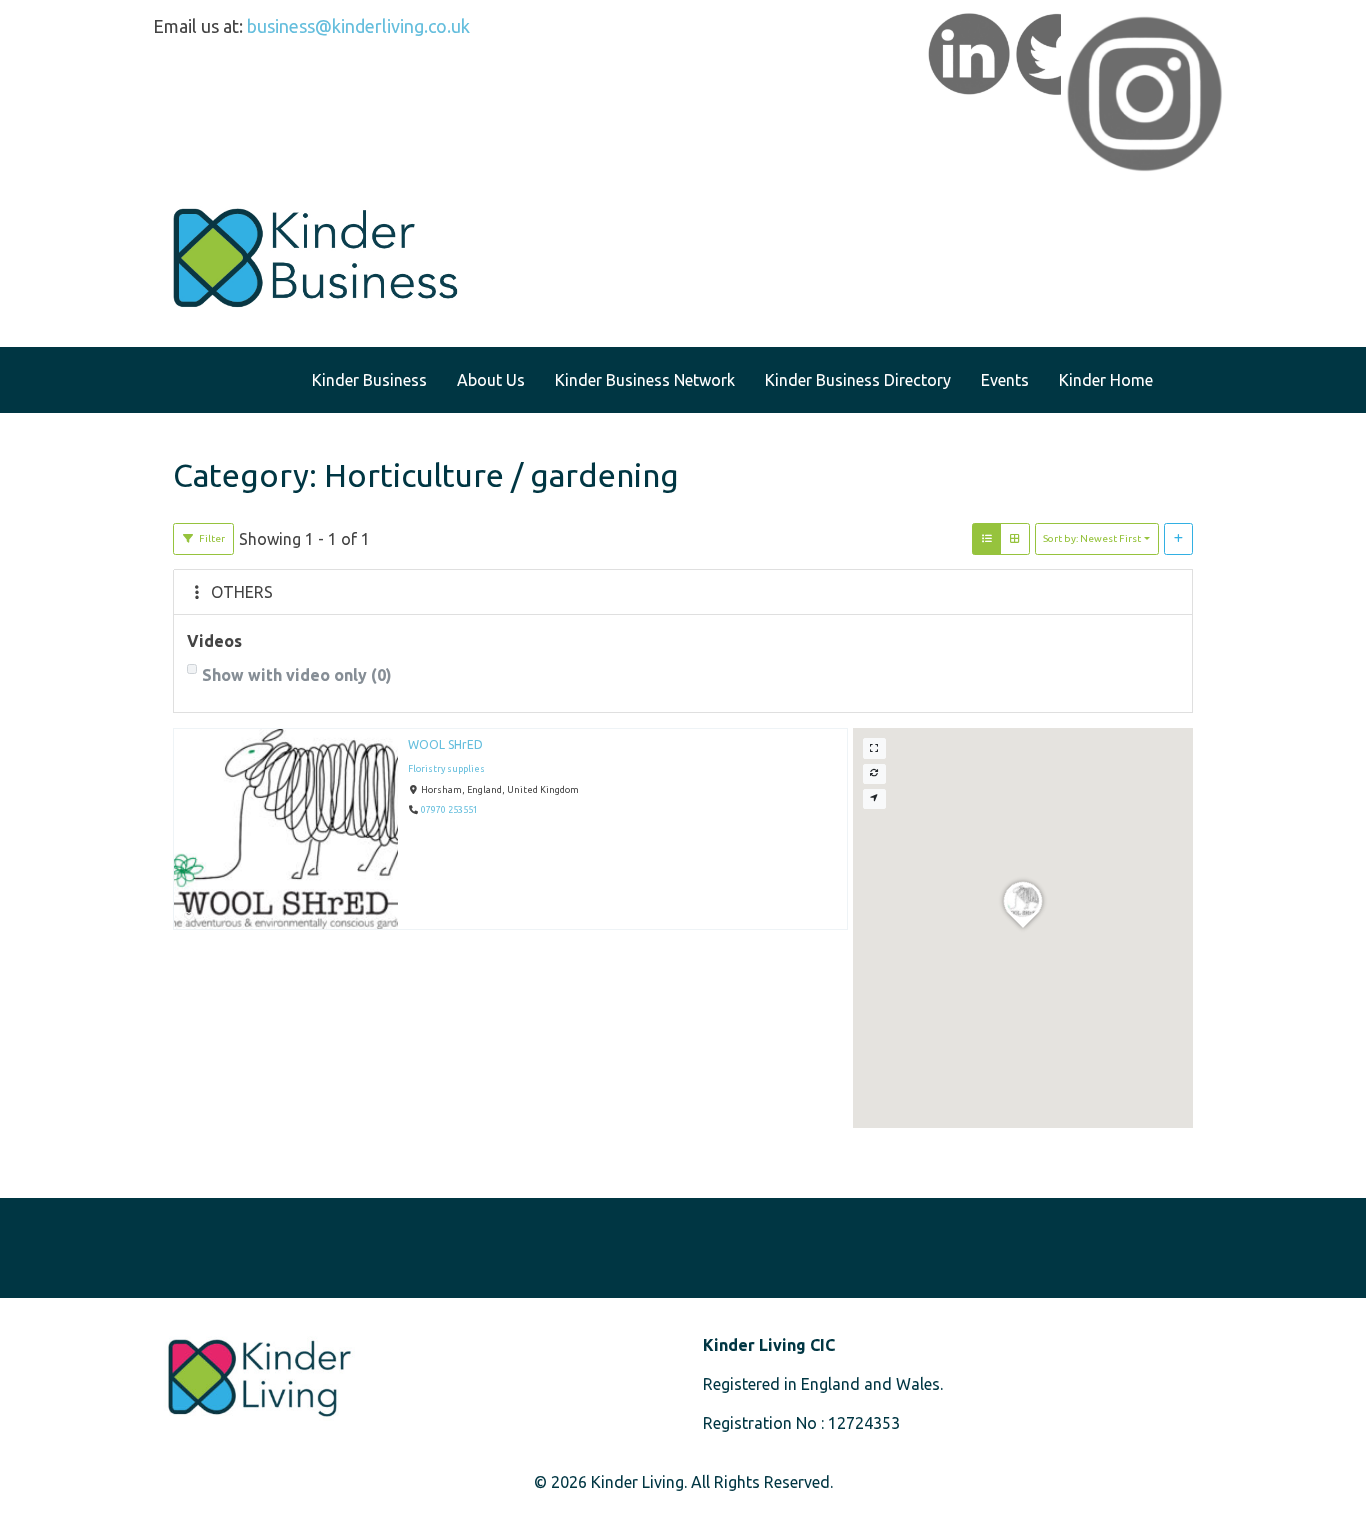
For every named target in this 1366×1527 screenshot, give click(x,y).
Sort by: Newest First (1092, 538)
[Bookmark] (189, 916)
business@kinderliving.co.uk (358, 26)
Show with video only (297, 675)
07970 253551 (449, 811)
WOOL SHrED (445, 744)
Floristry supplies (446, 769)
